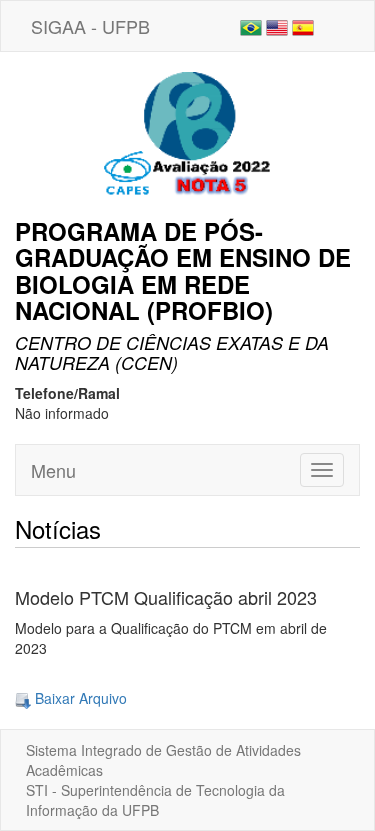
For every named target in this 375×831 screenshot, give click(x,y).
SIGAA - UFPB (90, 26)
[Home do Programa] (188, 133)
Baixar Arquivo (79, 698)
